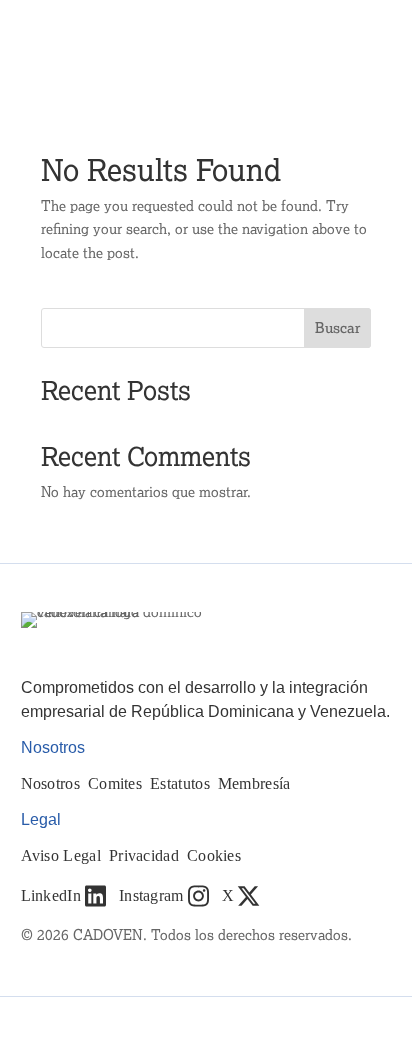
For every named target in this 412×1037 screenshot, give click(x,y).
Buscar (337, 328)
